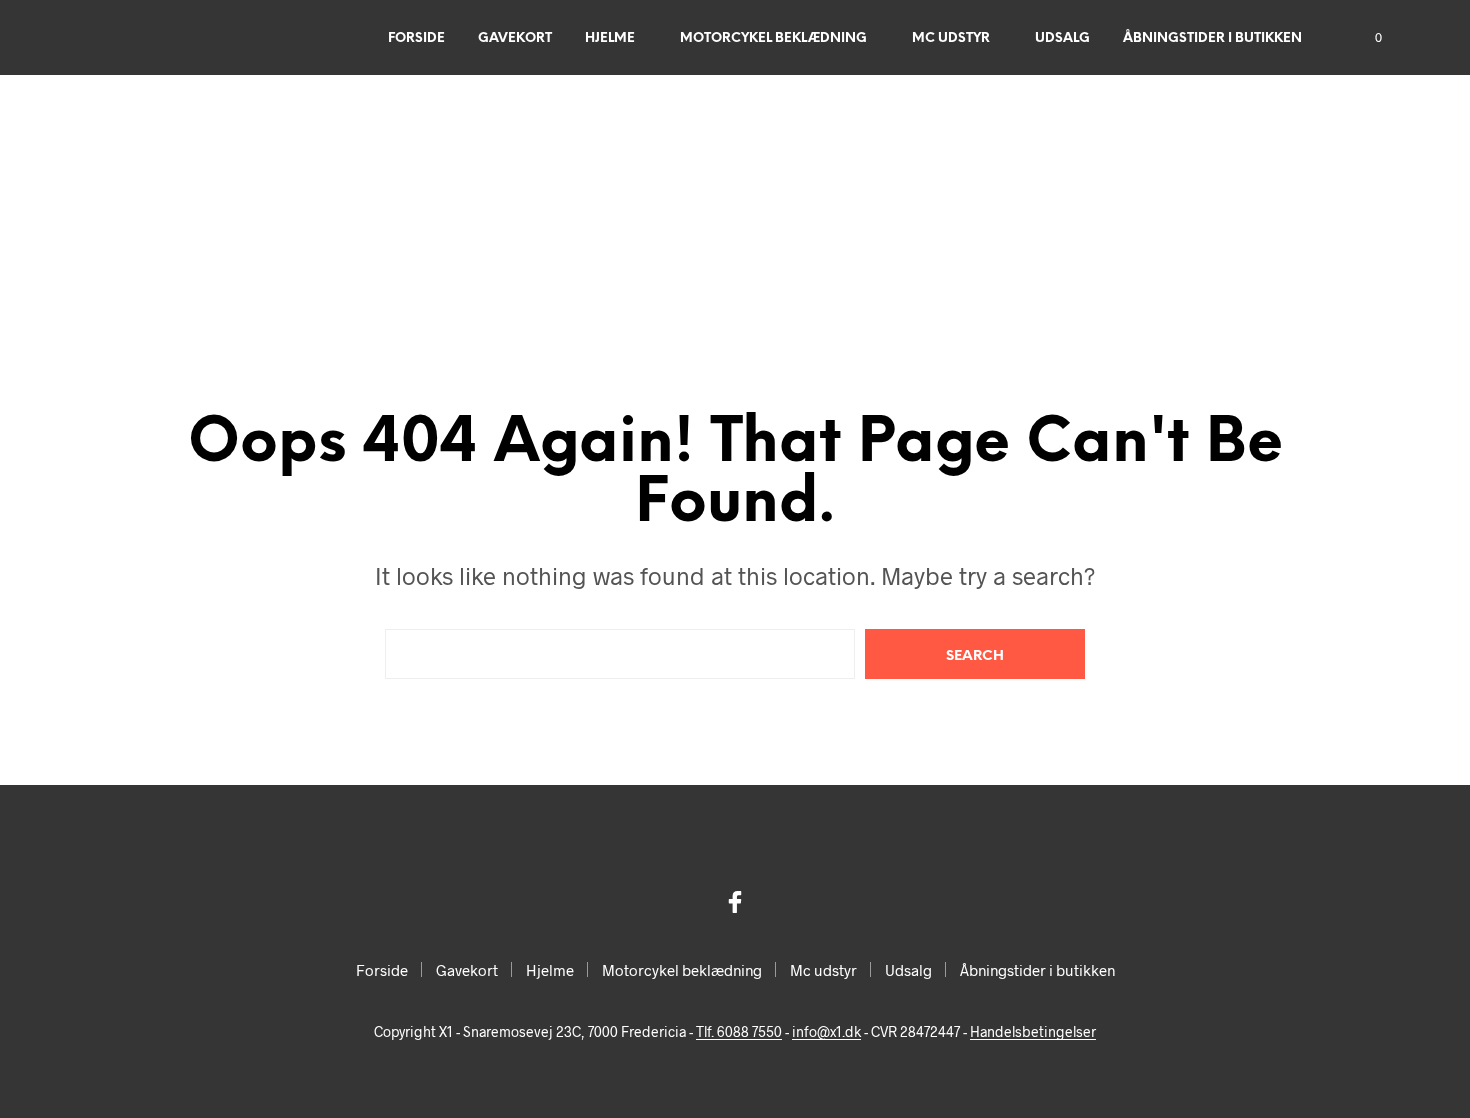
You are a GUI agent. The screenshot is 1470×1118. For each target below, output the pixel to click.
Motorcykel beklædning (773, 38)
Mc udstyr (951, 38)
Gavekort (515, 38)
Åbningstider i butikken (1212, 38)
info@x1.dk (826, 1032)
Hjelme (610, 38)
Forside (416, 38)
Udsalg (1062, 38)
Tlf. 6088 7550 (739, 1032)
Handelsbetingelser (1033, 1032)
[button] (1367, 38)
